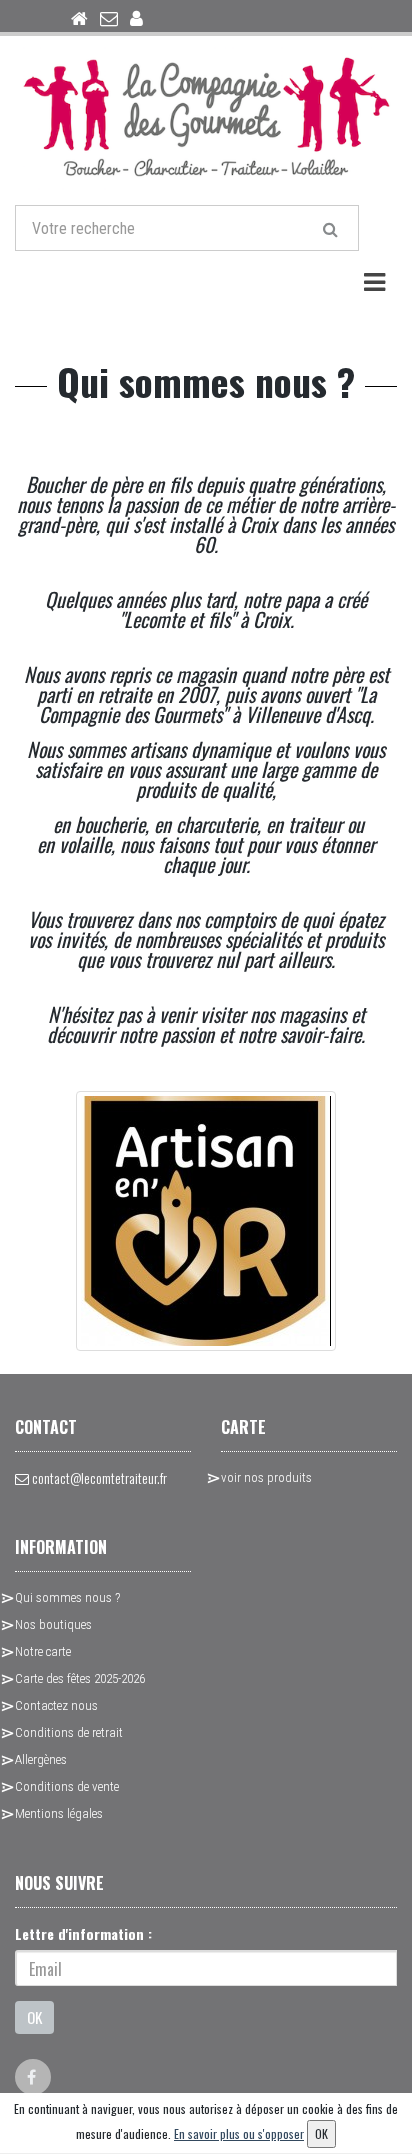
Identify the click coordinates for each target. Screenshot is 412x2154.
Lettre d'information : (83, 1933)
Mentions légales (59, 1813)
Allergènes (41, 1759)
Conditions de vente (67, 1786)
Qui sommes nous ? (67, 1597)
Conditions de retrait (69, 1732)
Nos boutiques (53, 1624)
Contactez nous (56, 1705)
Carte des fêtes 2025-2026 (80, 1678)
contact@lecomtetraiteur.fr (98, 1477)
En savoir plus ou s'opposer (239, 2133)
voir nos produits (266, 1477)
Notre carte (43, 1651)
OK (34, 2017)
